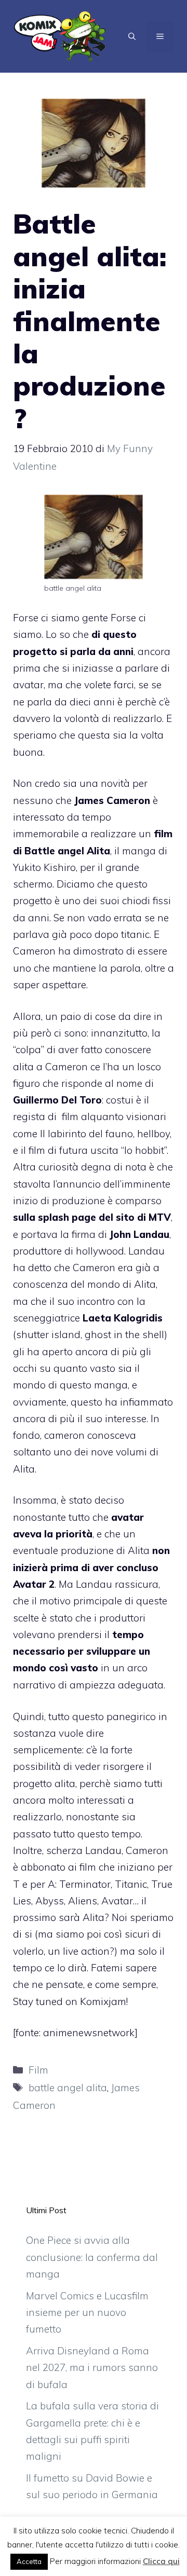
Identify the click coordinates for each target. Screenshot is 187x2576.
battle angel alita (68, 2088)
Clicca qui (161, 2561)
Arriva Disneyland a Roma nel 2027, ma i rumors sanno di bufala (92, 2368)
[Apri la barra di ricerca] (132, 36)
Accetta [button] (29, 2561)
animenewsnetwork (89, 2033)
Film (38, 2070)
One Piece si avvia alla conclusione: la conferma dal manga (92, 2257)
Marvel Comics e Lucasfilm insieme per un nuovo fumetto (87, 2313)
